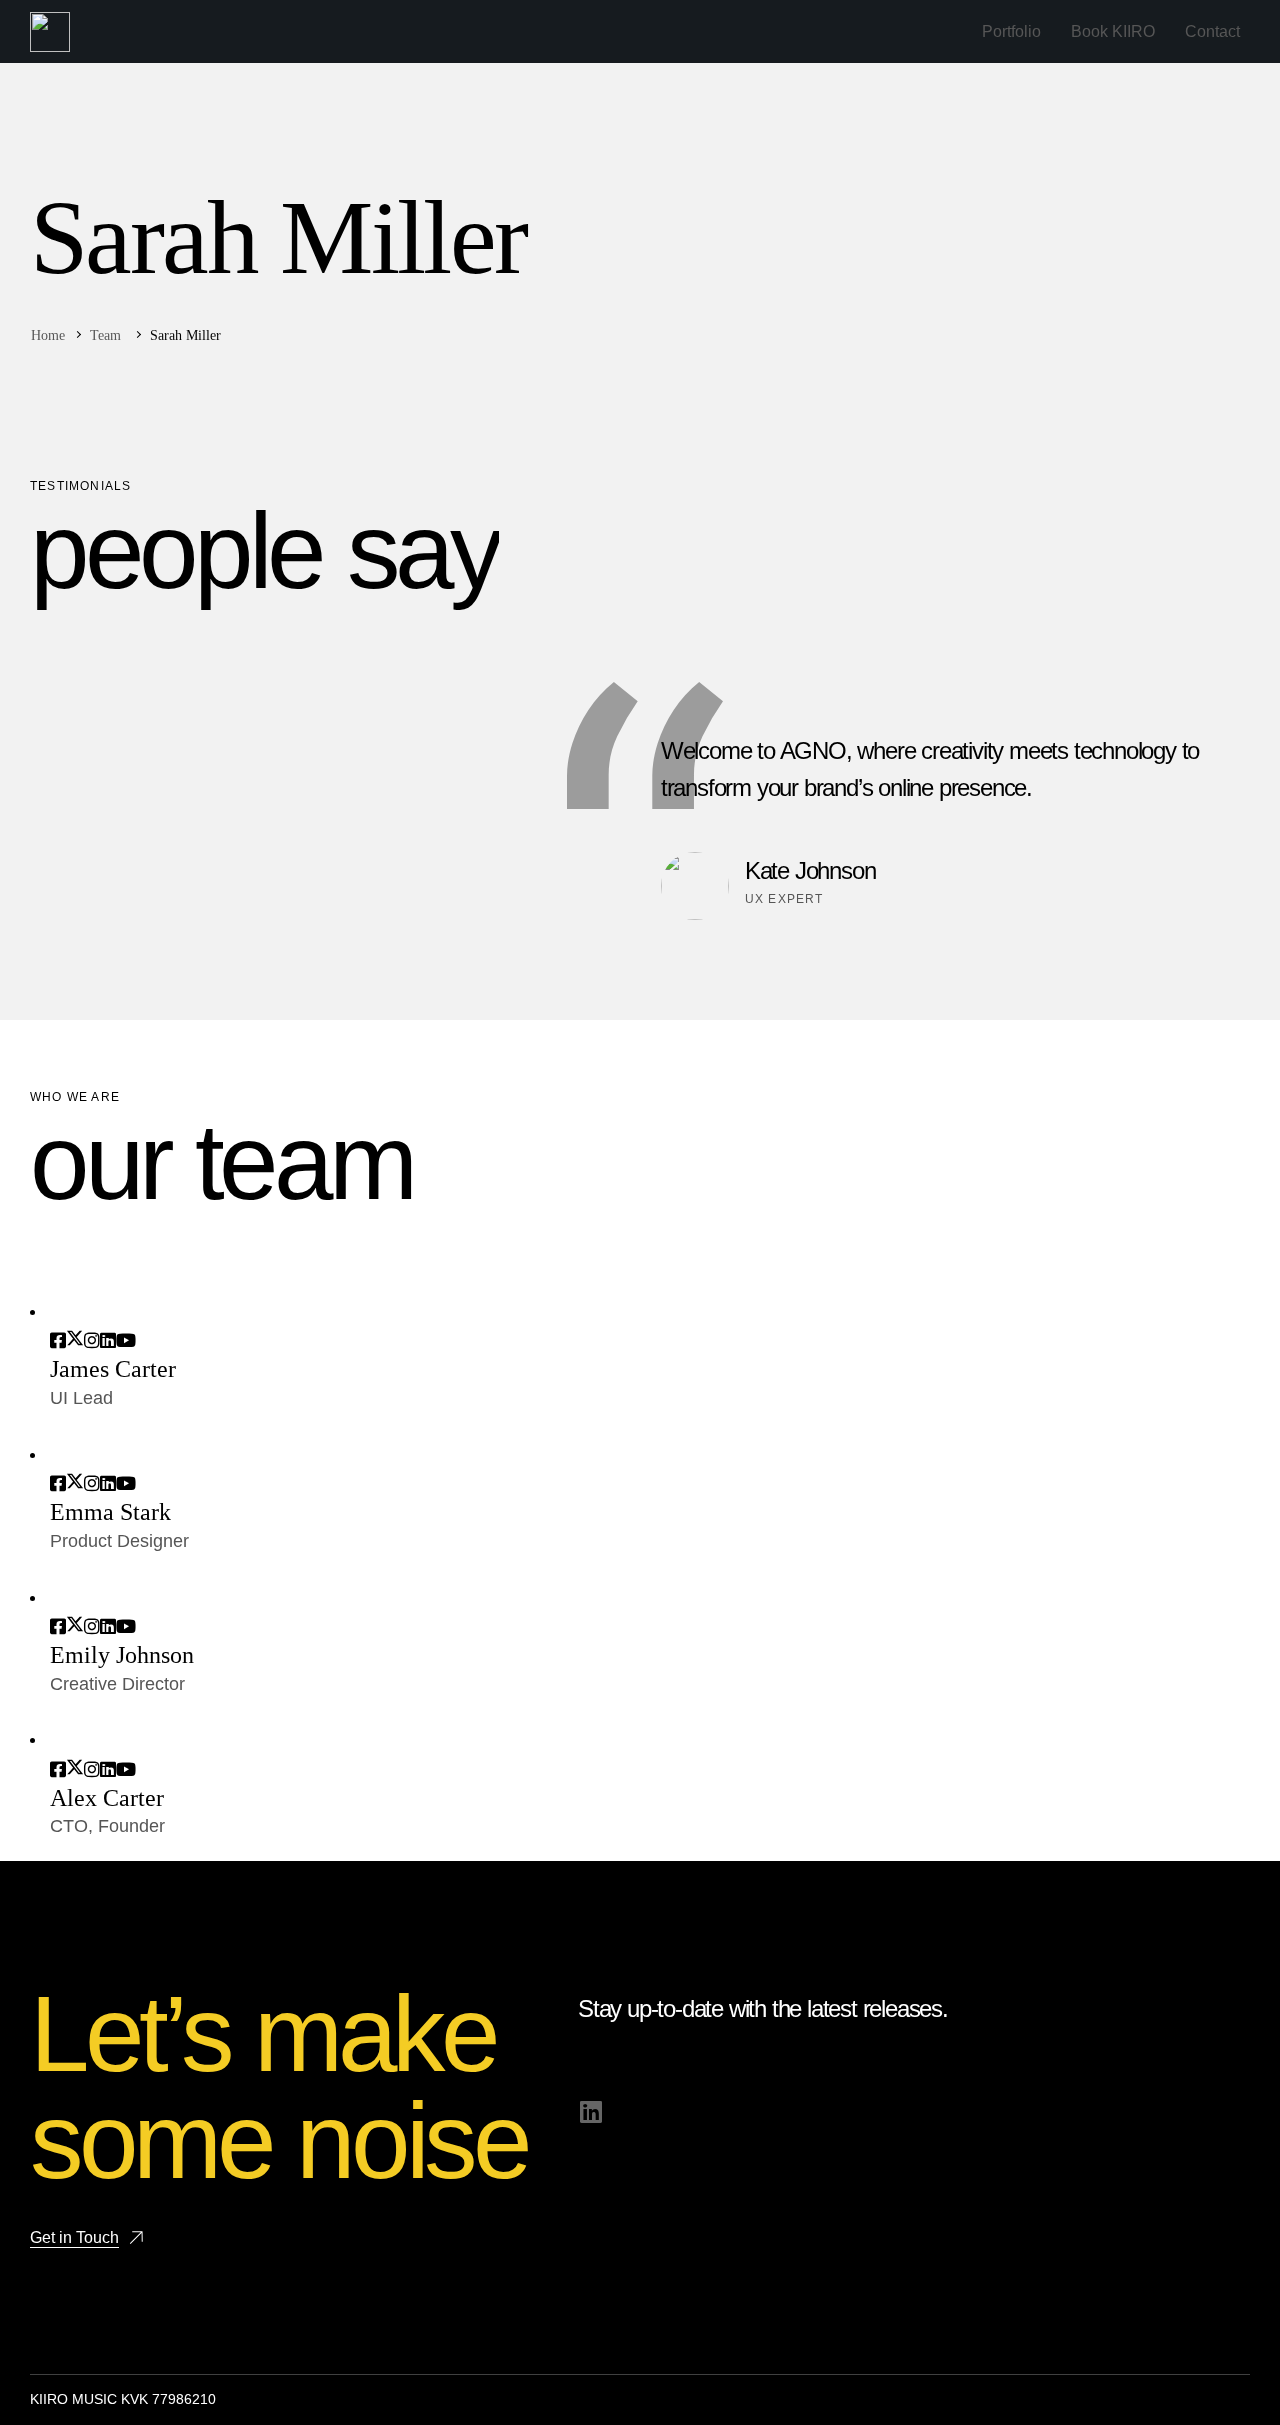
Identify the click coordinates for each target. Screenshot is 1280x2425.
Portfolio (1011, 31)
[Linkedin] (590, 2111)
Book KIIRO (1113, 31)
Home (48, 335)
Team (105, 335)
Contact (1212, 31)
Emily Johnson (122, 1655)
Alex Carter (107, 1798)
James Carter (113, 1369)
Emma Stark (110, 1512)
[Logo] (50, 32)
